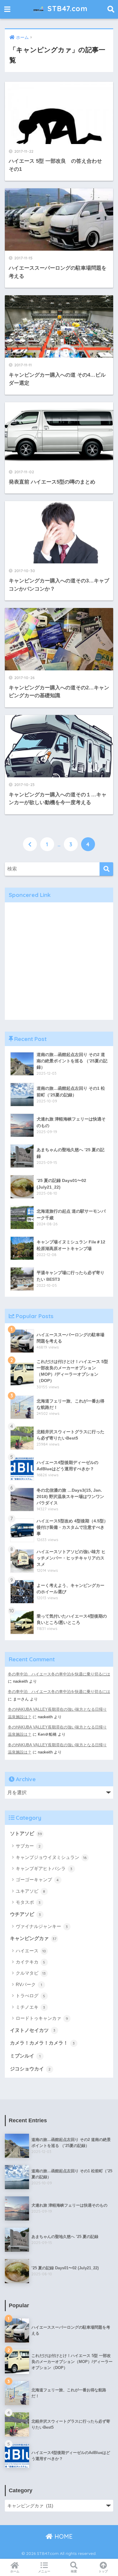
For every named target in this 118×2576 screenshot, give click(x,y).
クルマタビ (31, 1973)
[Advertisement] (59, 961)
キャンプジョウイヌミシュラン (51, 1857)
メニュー (44, 2571)
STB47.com (66, 9)
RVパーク (29, 1984)
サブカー (28, 1846)
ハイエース (31, 1951)
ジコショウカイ (30, 2069)
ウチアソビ (26, 1914)
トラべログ (31, 1996)
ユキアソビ (31, 1891)
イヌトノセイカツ (33, 2030)
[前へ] (30, 844)
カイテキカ (31, 1962)
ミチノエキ (31, 2007)
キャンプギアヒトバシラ (44, 1868)
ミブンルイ (25, 2056)
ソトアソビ (26, 1833)
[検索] (106, 869)
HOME (63, 2536)
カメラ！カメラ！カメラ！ (43, 2043)
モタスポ (28, 1902)
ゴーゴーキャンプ (37, 1880)
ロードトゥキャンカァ (42, 2018)
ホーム (15, 2571)
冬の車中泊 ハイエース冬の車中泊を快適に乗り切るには (59, 1674)
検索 (74, 2571)
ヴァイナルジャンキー (42, 1926)
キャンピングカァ (33, 1938)
